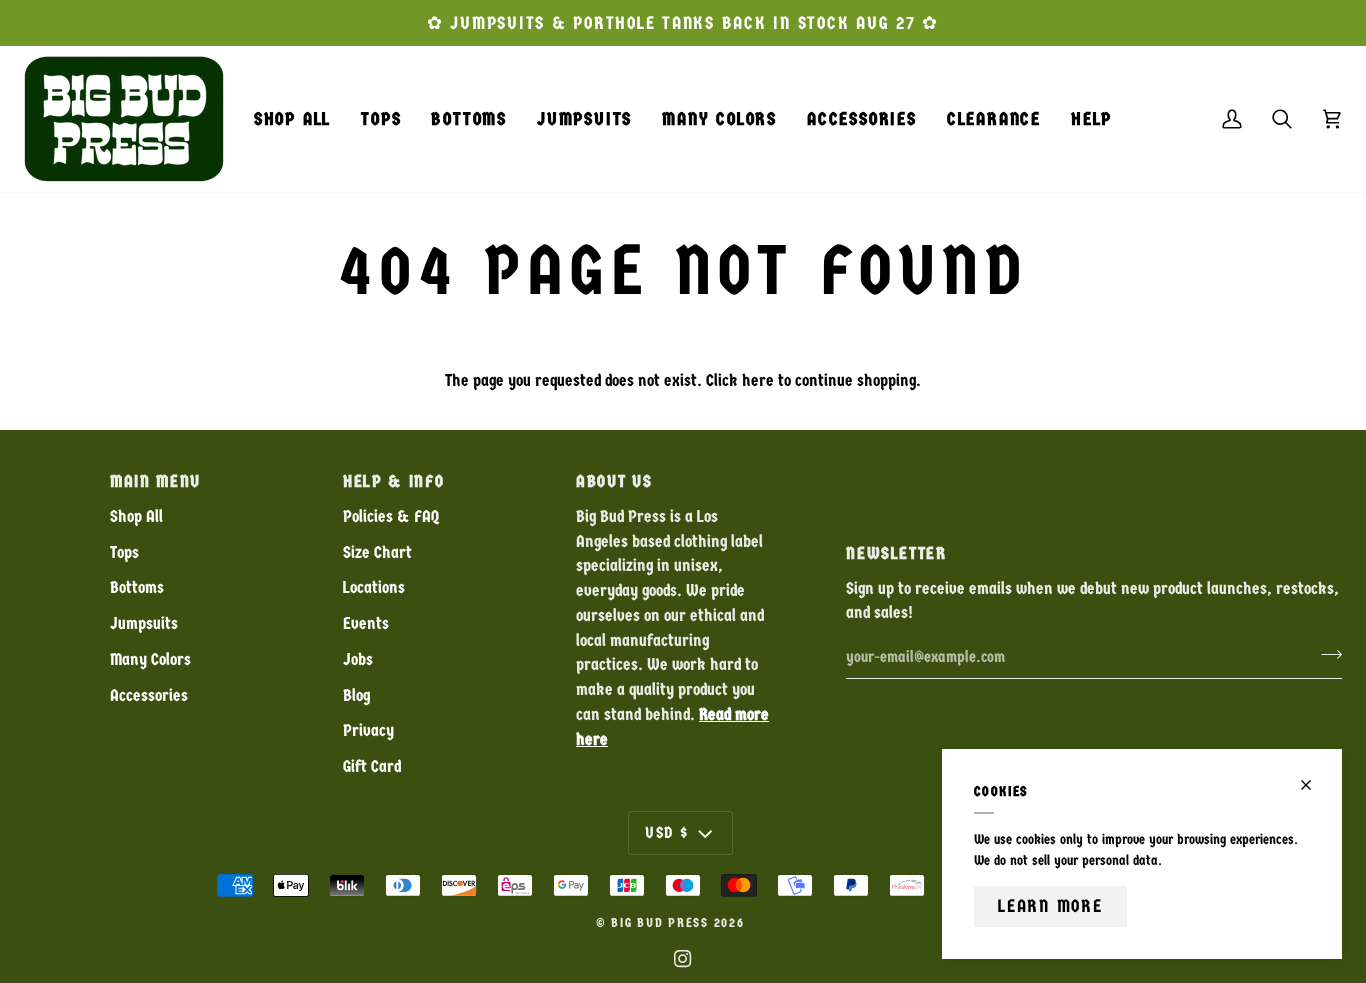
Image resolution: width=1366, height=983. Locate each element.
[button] (381, 119)
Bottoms (137, 587)
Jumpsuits (144, 623)
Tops (124, 552)
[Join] (1325, 654)
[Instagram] (683, 959)
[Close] (1314, 785)
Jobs (358, 659)
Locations (374, 587)
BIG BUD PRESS (660, 923)
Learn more (1050, 906)
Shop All (136, 516)
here (758, 380)
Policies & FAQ (391, 516)
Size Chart (377, 552)
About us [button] (614, 481)
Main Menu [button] (155, 481)
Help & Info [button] (393, 481)
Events (366, 623)
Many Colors (150, 659)
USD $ (667, 832)
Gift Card (372, 766)
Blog (356, 695)
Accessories (149, 695)
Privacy (368, 730)
